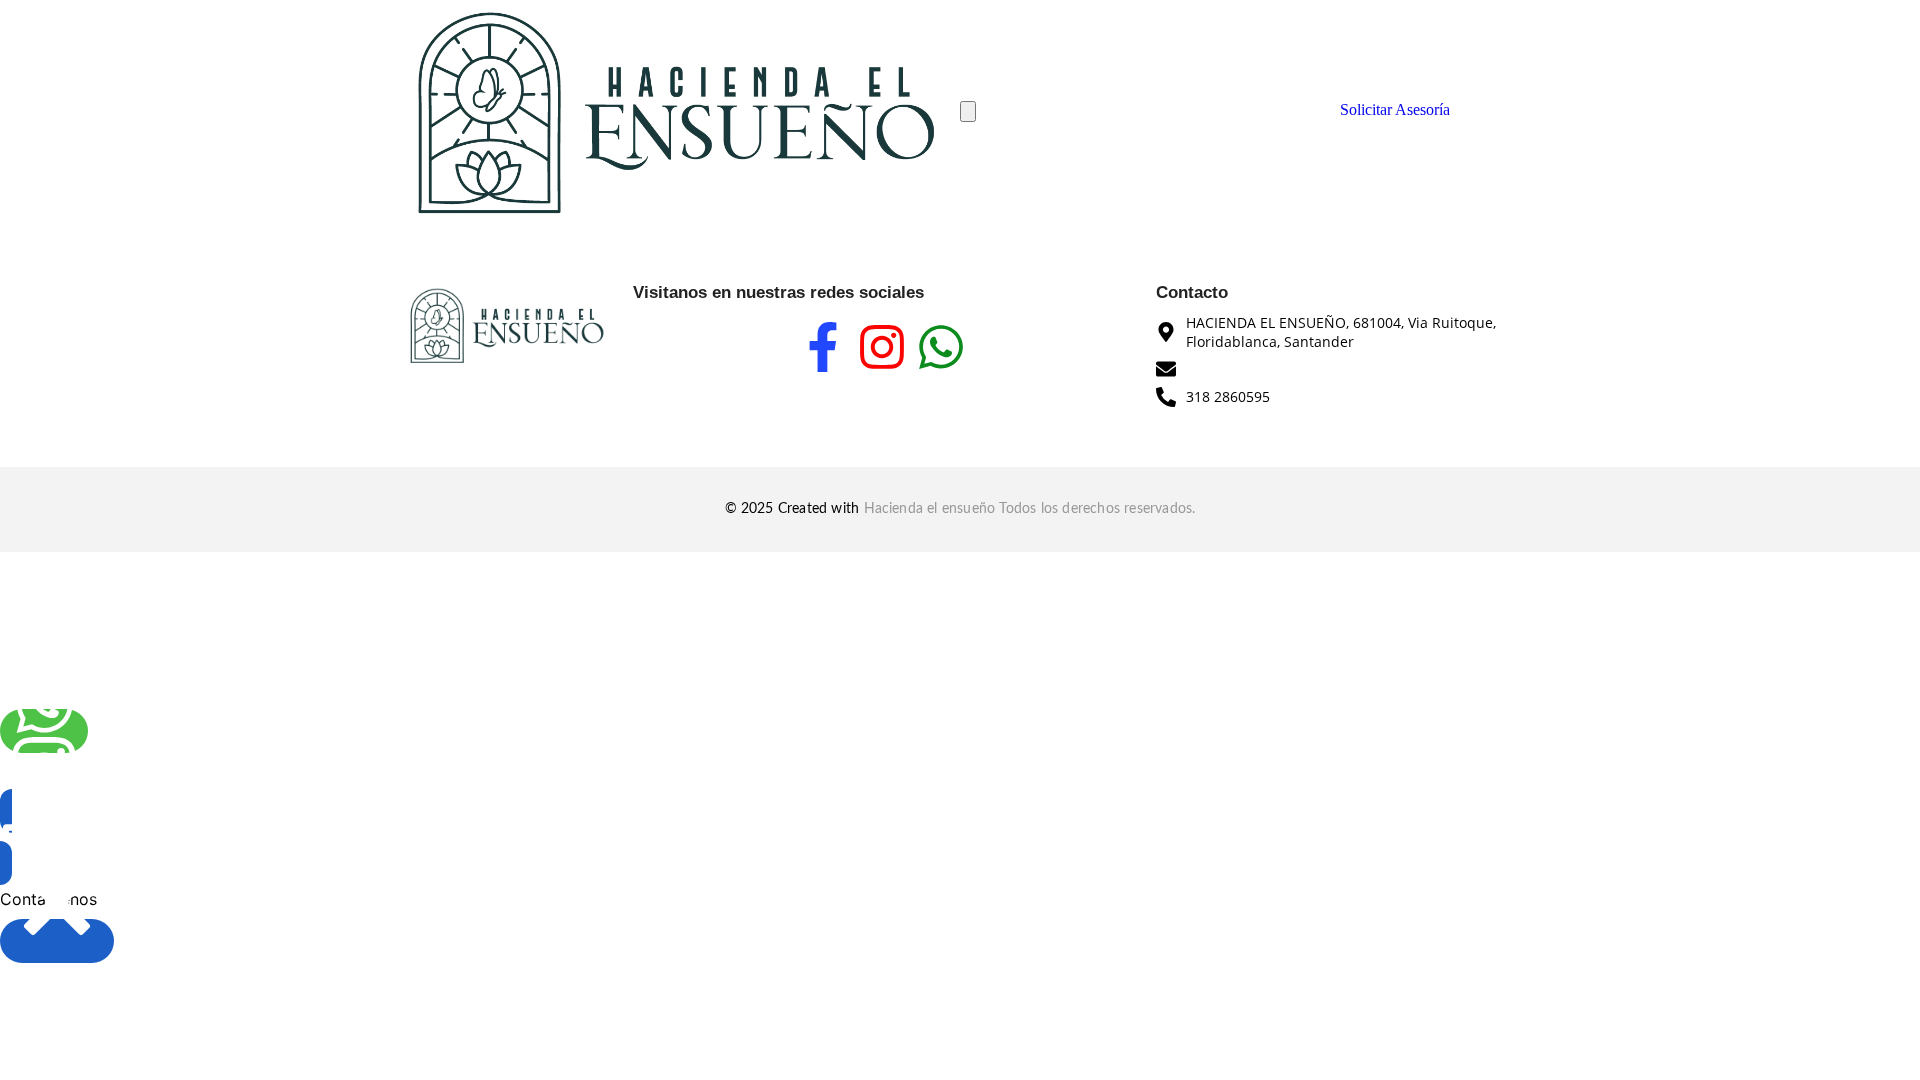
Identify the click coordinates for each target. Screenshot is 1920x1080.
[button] (28, 837)
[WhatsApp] (44, 731)
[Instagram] (882, 347)
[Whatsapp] (941, 347)
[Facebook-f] (823, 347)
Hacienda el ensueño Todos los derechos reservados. (1030, 509)
